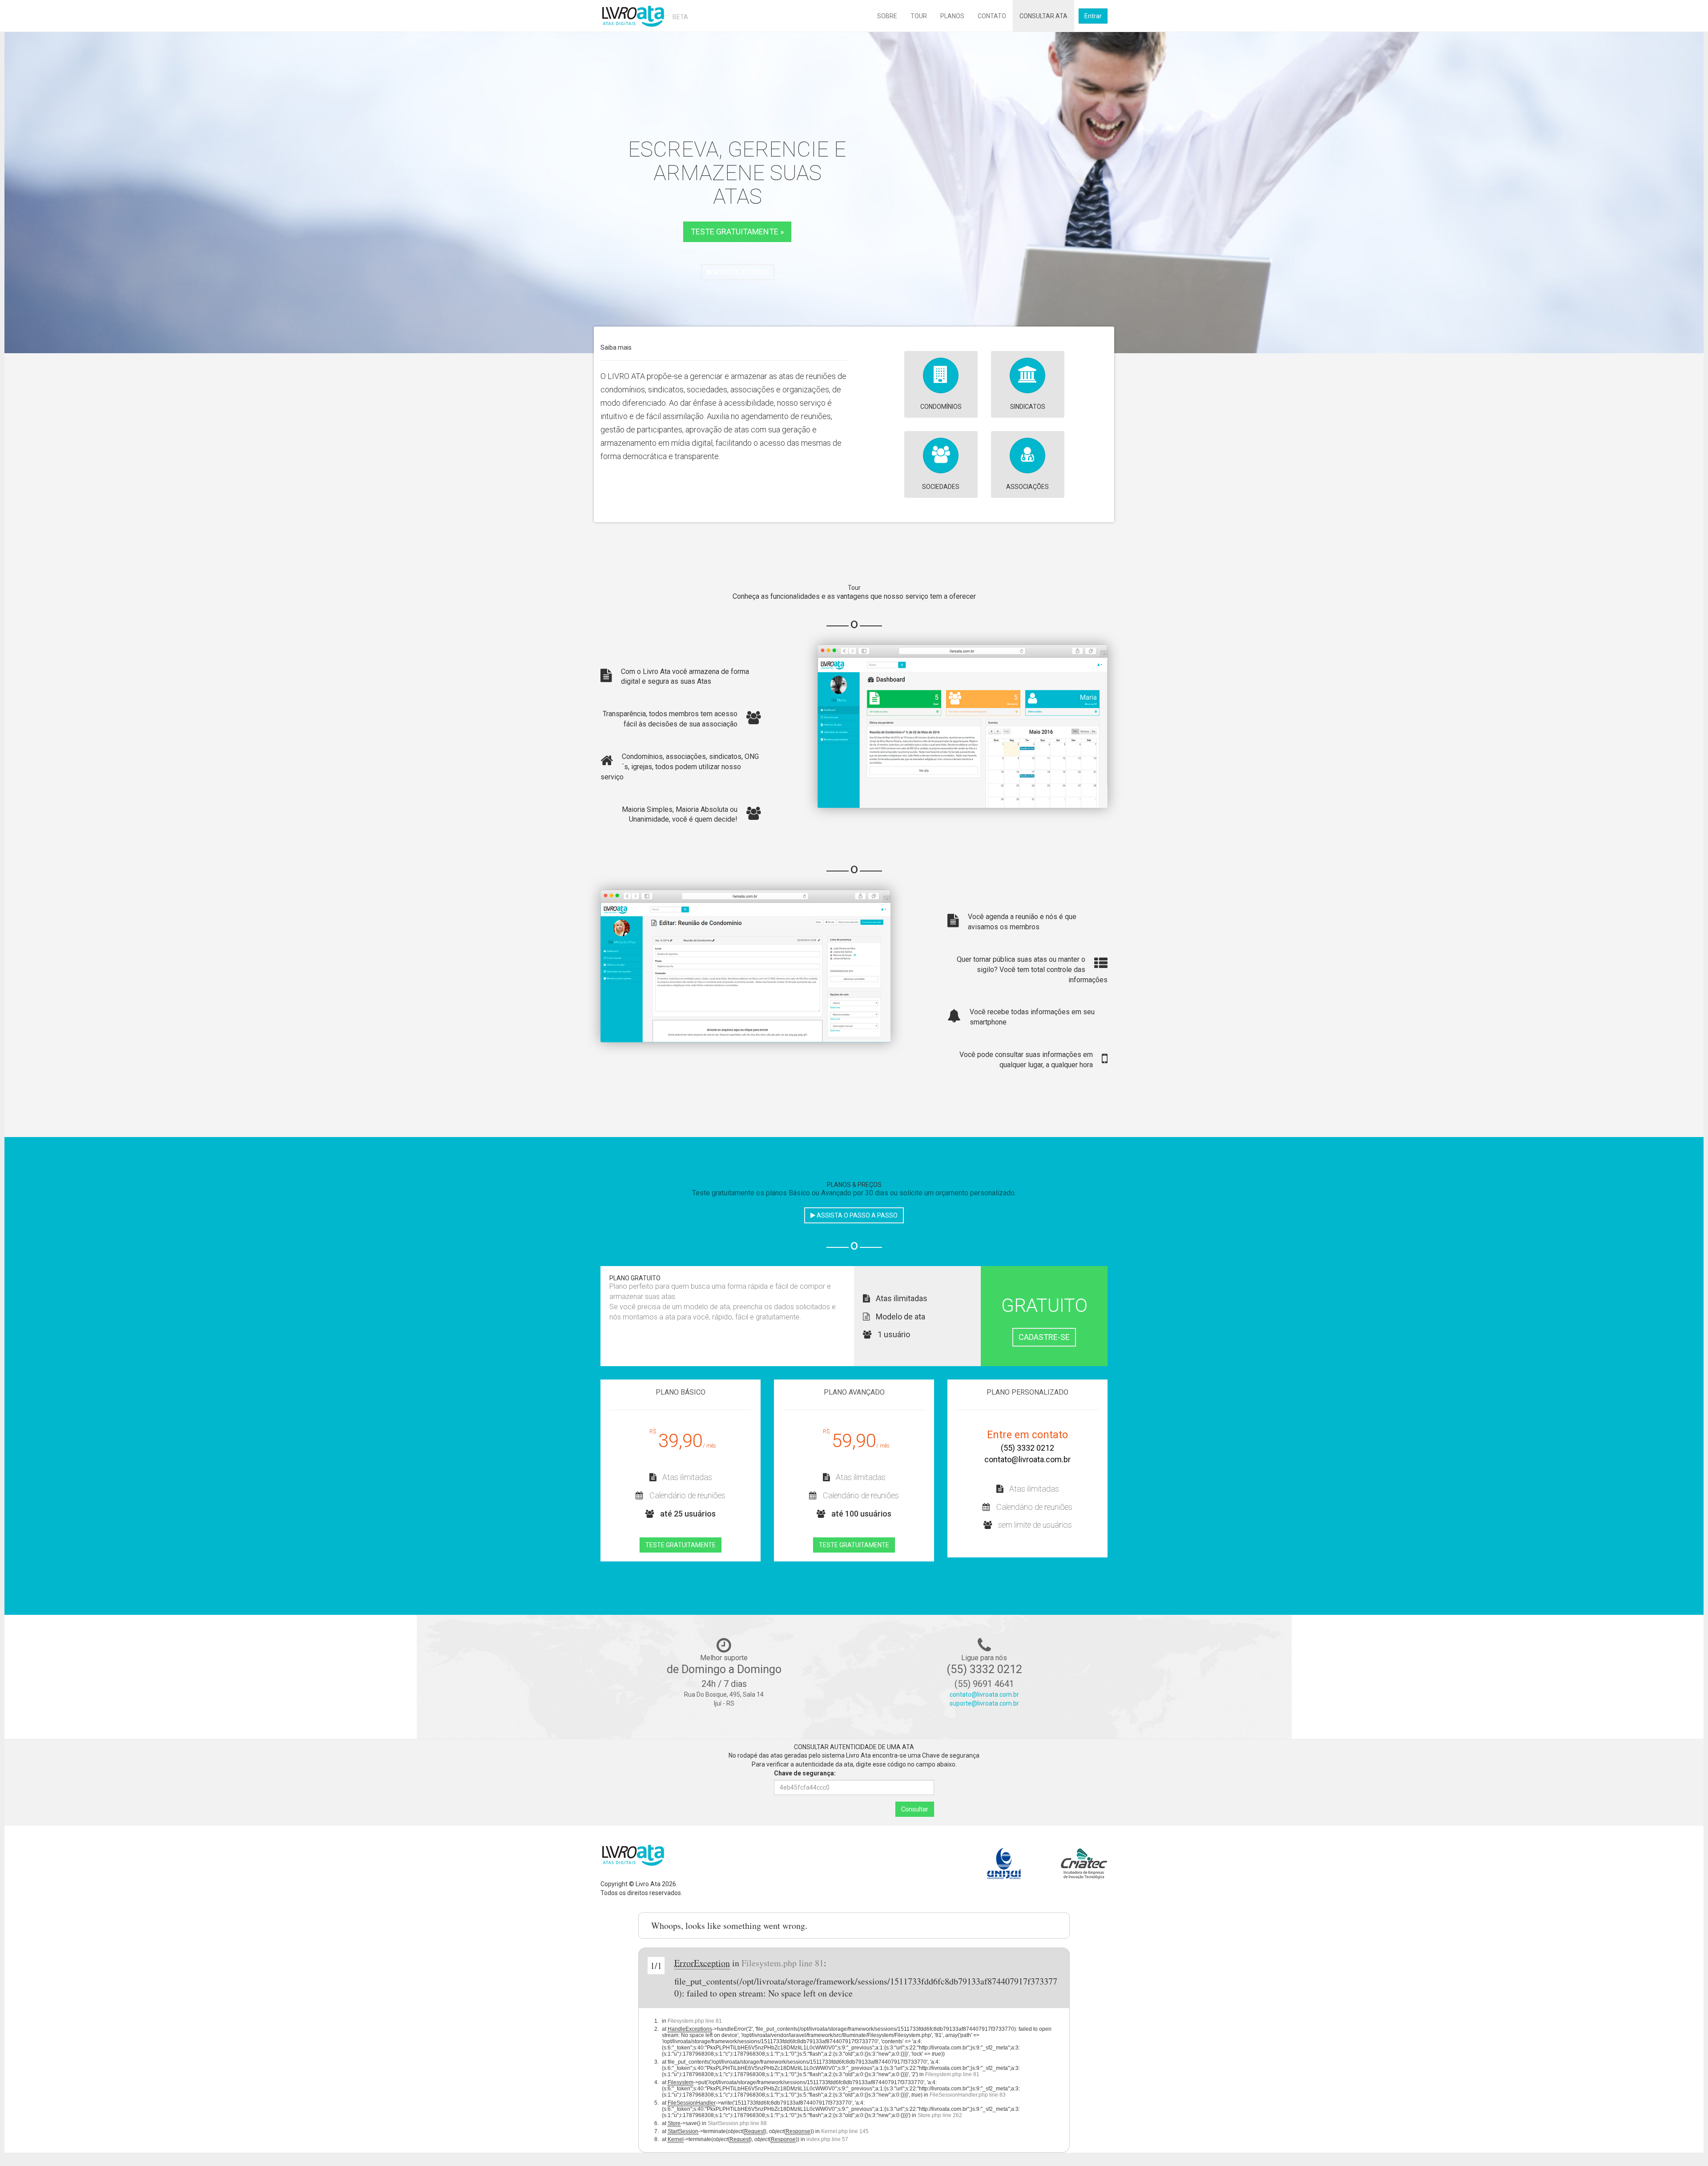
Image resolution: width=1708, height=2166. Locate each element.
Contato (992, 16)
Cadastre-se (1044, 1337)
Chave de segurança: (805, 1773)
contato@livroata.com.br (1027, 1459)
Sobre (887, 16)
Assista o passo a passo (856, 1215)
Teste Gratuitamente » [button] (737, 232)
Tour (919, 16)
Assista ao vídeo (740, 272)
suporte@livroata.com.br (984, 1703)
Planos (952, 16)
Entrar (1093, 16)
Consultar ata (1043, 16)
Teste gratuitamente (681, 1545)
